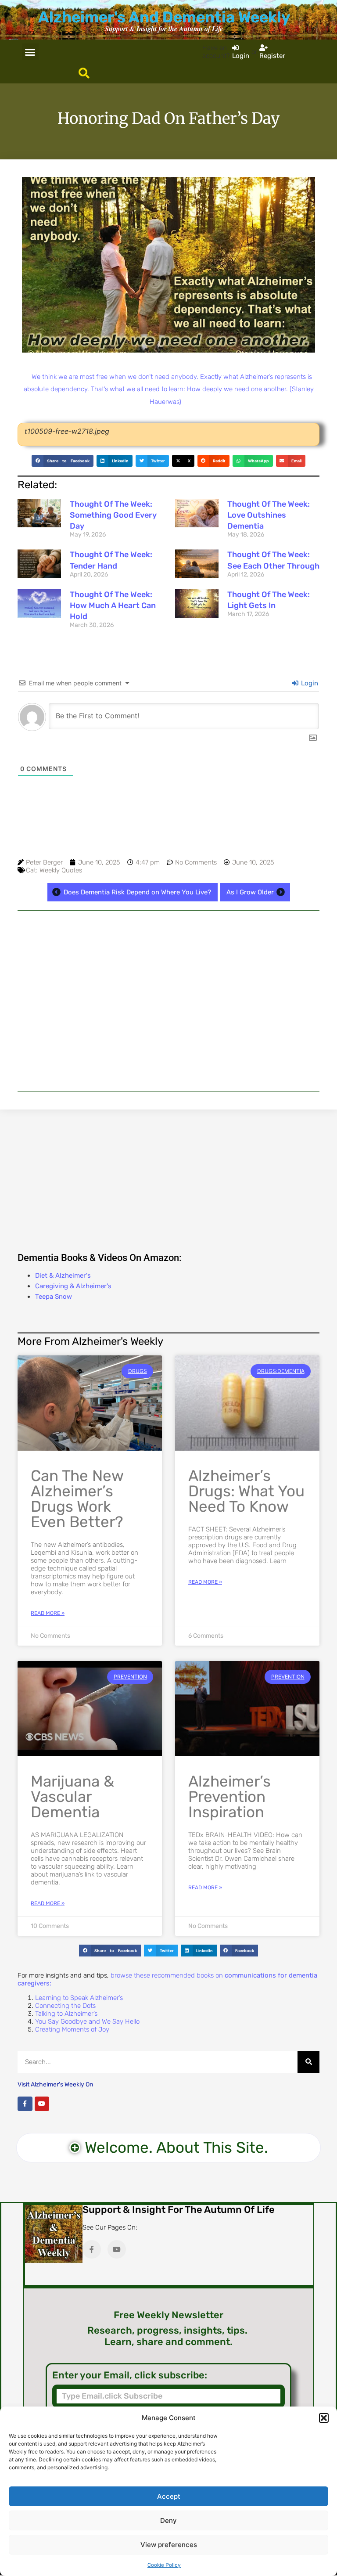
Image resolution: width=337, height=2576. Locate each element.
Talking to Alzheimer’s (66, 2014)
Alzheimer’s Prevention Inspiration (229, 1797)
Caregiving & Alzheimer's (73, 1286)
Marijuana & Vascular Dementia (72, 1797)
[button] (324, 2418)
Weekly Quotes (61, 870)
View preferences (169, 2545)
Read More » (48, 1613)
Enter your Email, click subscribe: (130, 2375)
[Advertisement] (168, 1001)
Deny (168, 2520)
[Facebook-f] (25, 2104)
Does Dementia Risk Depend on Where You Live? (137, 892)
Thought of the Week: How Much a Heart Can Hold (113, 605)
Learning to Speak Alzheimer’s (79, 1998)
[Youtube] (42, 2104)
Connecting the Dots (65, 2006)
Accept (169, 2496)
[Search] (308, 2062)
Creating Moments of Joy (72, 2029)
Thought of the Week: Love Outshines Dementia (269, 515)
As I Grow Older (250, 892)
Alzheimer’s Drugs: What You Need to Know (246, 1491)
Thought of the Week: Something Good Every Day (113, 515)
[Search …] (84, 74)
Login (309, 683)
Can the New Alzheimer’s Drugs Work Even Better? (77, 1499)
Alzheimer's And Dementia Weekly (164, 17)
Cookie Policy (164, 2565)
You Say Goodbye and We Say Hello (87, 2021)
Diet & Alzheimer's (63, 1275)
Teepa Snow (54, 1297)
